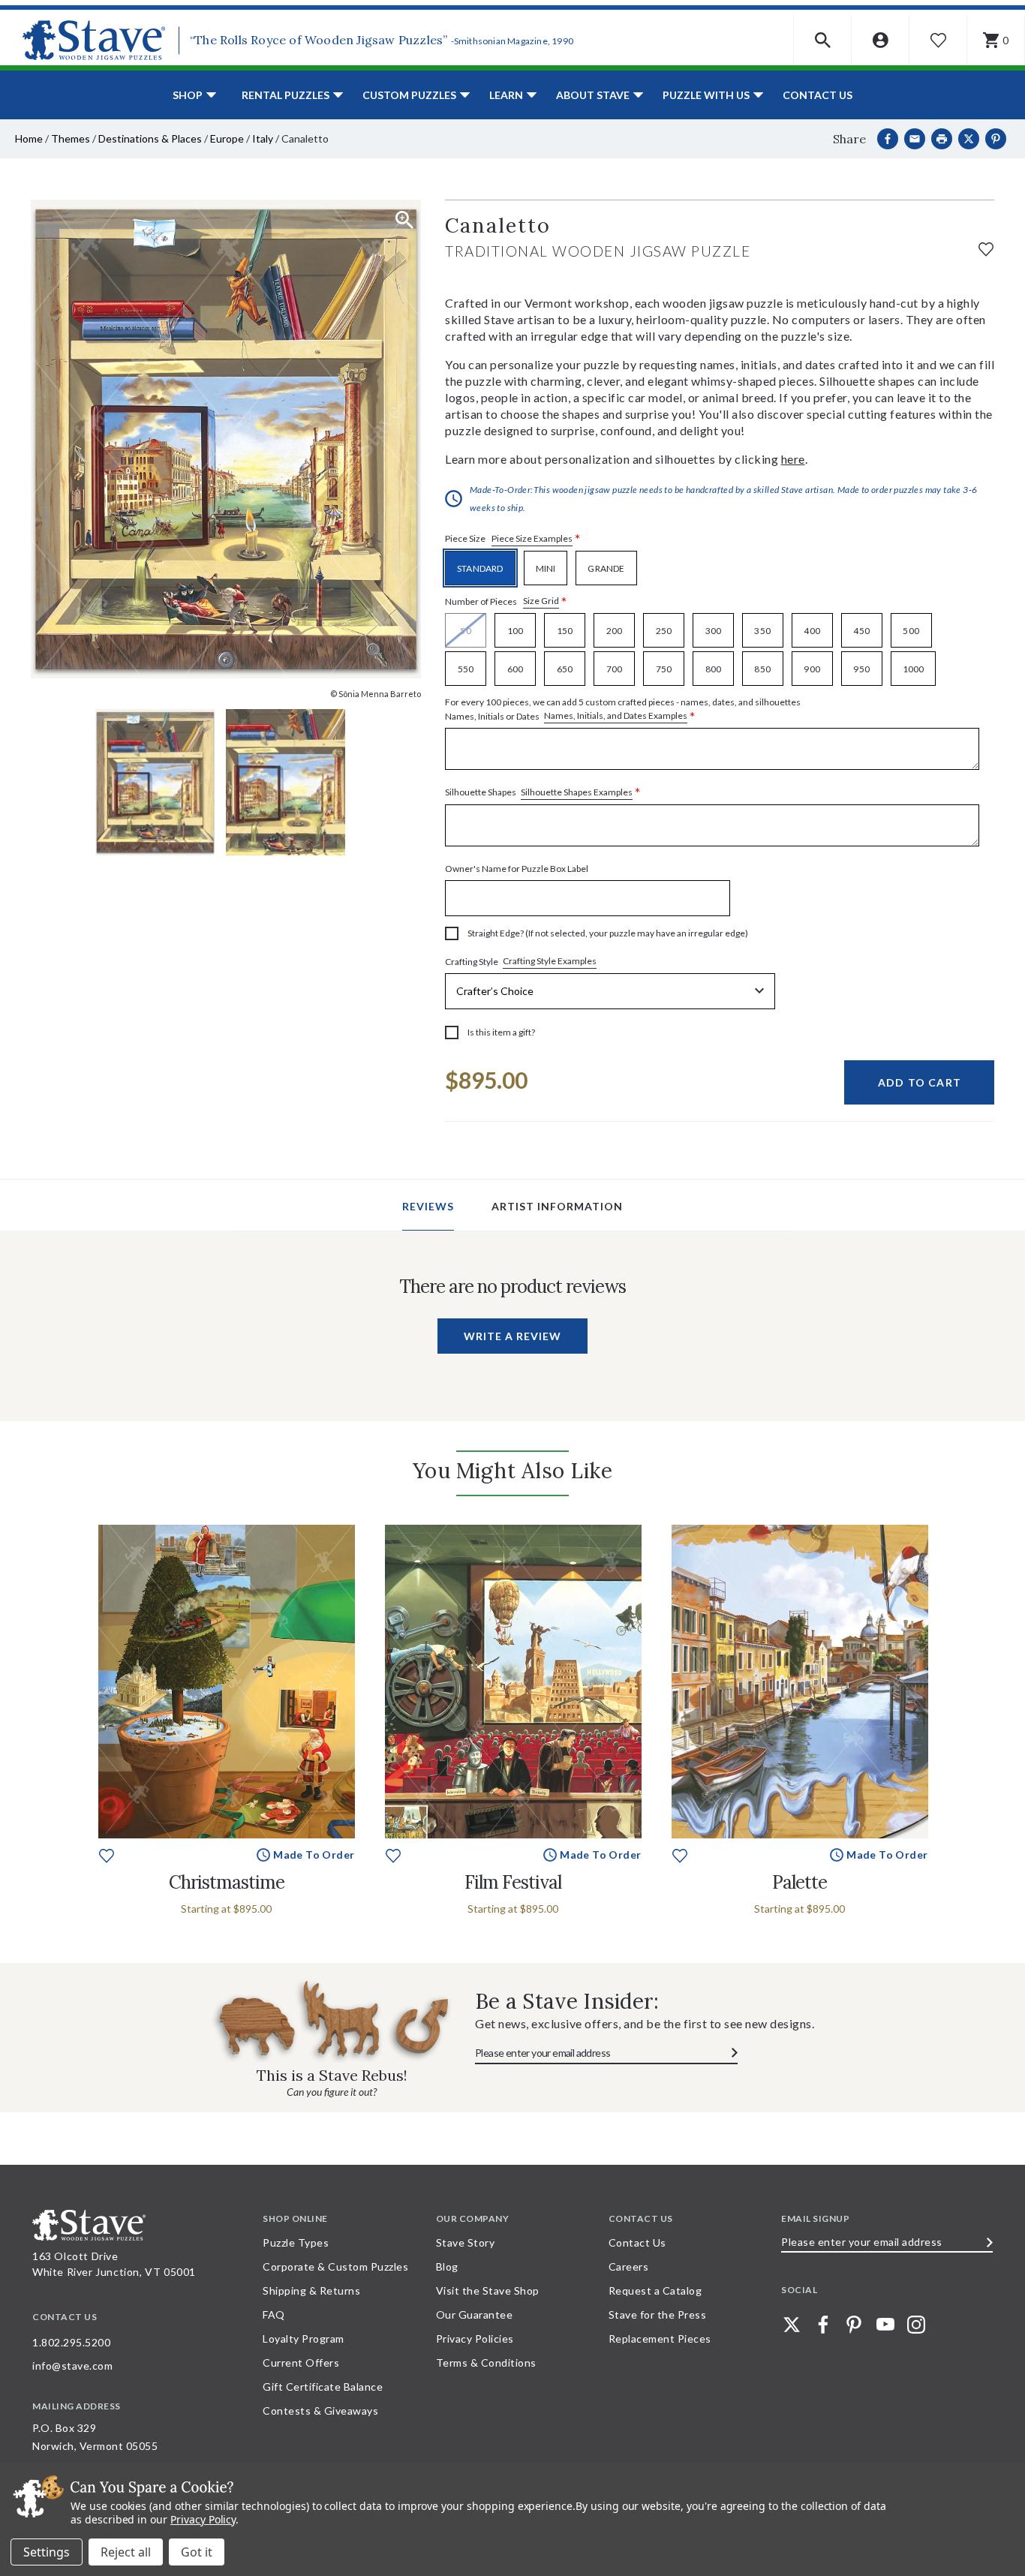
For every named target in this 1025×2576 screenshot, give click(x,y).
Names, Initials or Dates (623, 710)
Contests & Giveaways (320, 2411)
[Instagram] (916, 2325)
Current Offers (301, 2363)
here (793, 459)
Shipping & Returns (311, 2290)
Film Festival (513, 1882)
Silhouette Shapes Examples (577, 792)
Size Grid (541, 601)
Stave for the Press (658, 2314)
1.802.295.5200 (71, 2342)
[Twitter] (792, 2325)
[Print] (942, 139)
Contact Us (818, 95)
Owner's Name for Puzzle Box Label (517, 869)
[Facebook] (888, 139)
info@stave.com (72, 2366)
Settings (47, 2552)
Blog (447, 2266)
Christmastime (227, 1882)
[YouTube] (885, 2325)
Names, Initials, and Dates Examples (616, 715)
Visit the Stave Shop (488, 2290)
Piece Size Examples (532, 538)
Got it (197, 2552)
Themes (71, 138)
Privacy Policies (475, 2339)
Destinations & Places (150, 138)
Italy (263, 138)
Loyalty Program (304, 2339)
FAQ (274, 2314)
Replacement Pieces (660, 2339)
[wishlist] (986, 247)
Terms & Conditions (486, 2363)
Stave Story (466, 2242)
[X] (969, 139)
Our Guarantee (475, 2314)
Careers (629, 2266)
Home (29, 138)
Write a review (512, 1336)
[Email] (915, 139)
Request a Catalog (655, 2290)
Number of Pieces (506, 601)
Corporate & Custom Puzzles (335, 2266)
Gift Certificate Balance (323, 2387)
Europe (227, 138)
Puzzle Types (296, 2242)
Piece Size (513, 539)
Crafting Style (521, 961)
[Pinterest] (996, 139)
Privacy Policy (203, 2519)
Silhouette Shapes (543, 793)
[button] (823, 40)
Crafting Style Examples (550, 961)
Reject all (126, 2552)
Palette (800, 1882)
